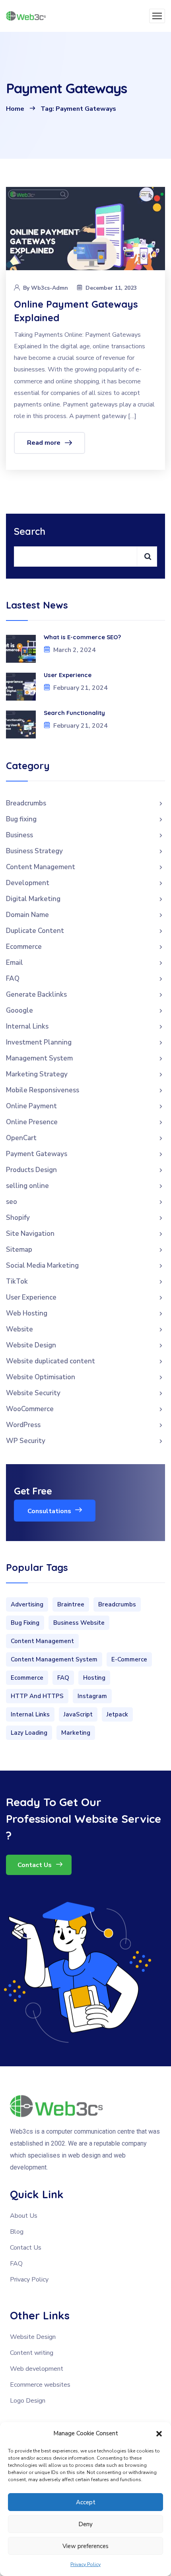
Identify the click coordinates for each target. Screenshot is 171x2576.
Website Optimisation (41, 1377)
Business (19, 835)
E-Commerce (129, 1659)
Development (28, 883)
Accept (86, 2502)
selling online (27, 1186)
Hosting (94, 1678)
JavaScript (78, 1714)
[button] (159, 2434)
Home (15, 109)
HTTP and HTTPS (37, 1696)
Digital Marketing (33, 899)
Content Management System (54, 1659)
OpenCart (21, 1138)
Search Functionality (75, 713)
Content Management (41, 867)
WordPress (23, 1425)
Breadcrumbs (26, 803)
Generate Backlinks (36, 994)
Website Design (31, 1345)
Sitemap (19, 1250)
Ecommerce (24, 947)
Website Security (33, 1393)
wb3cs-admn (50, 288)
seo (12, 1202)
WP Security (26, 1441)
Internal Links (27, 1026)
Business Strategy (34, 851)
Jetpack (117, 1714)
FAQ (13, 979)
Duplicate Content (35, 931)
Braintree (71, 1604)
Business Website (79, 1623)
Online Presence (32, 1122)
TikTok (17, 1281)
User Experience (68, 675)
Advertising (27, 1604)
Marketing (76, 1733)
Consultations (50, 1511)
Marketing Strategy (37, 1074)
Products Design (31, 1170)
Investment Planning (39, 1042)
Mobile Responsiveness (43, 1090)
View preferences (85, 2546)
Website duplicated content (51, 1361)
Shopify (18, 1218)
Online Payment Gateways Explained (76, 311)
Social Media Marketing (42, 1265)
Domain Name (27, 915)
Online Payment (31, 1106)
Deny (85, 2524)
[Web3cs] (26, 16)
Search (30, 531)
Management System (39, 1058)
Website (19, 1329)
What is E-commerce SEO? (82, 637)
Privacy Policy (85, 2564)
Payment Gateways (37, 1154)
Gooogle (19, 1010)
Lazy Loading (29, 1733)
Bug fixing (21, 819)
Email (15, 963)
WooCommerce (30, 1409)
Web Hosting (27, 1313)
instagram (92, 1696)
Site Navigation (30, 1234)
